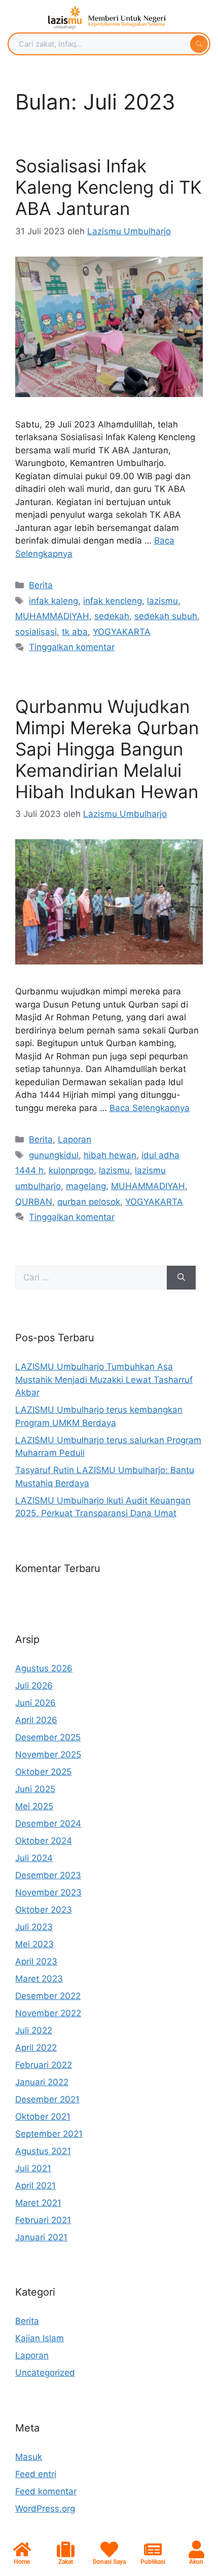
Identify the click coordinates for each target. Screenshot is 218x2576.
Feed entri (36, 2474)
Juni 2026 (35, 1703)
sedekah (112, 616)
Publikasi (153, 2562)
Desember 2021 (47, 2099)
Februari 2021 (43, 2220)
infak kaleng (53, 601)
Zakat (66, 2562)
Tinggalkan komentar (72, 647)
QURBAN (34, 1202)
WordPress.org (45, 2509)
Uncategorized (45, 2373)
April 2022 (36, 2048)
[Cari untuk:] (91, 1278)
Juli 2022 (34, 2030)
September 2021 (49, 2134)
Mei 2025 (34, 1806)
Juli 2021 (33, 2168)
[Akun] (196, 2549)
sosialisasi (36, 632)
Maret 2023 (39, 1979)
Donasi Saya (109, 2562)
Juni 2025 (35, 1789)
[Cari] (181, 1278)
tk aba (75, 632)
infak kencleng (113, 601)
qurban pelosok (89, 1202)
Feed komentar (46, 2491)
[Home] (22, 2549)
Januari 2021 (41, 2237)
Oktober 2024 (44, 1841)
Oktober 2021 (43, 2117)
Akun (196, 2562)
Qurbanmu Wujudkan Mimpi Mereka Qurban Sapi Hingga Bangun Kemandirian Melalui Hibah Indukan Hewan (107, 749)
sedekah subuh (166, 616)
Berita (41, 585)
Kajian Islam (40, 2338)
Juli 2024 (34, 1858)
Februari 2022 (44, 2065)
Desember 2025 (48, 1737)
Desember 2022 (48, 1996)
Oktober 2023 (44, 1910)
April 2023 (36, 1961)
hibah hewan (110, 1155)
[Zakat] (66, 2549)
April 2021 (35, 2186)
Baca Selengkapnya (150, 1108)
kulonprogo (71, 1170)
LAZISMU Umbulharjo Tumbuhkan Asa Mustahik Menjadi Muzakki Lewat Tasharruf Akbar (104, 1380)
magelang (86, 1186)
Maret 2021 (38, 2203)
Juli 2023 (34, 1927)
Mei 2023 (34, 1944)
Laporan (75, 1139)
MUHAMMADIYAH (52, 616)
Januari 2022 (42, 2082)
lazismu (162, 601)
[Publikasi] (153, 2549)
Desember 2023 (48, 1875)
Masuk (29, 2457)
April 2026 (36, 1720)
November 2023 (48, 1892)
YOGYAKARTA (122, 632)
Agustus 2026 (44, 1668)
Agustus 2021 (43, 2151)
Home (22, 2562)
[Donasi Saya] (109, 2549)
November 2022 (48, 2013)
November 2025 (48, 1755)
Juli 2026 (34, 1686)
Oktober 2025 (43, 1772)
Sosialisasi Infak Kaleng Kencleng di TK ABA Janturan (108, 187)
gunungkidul (54, 1155)
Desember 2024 (48, 1823)
